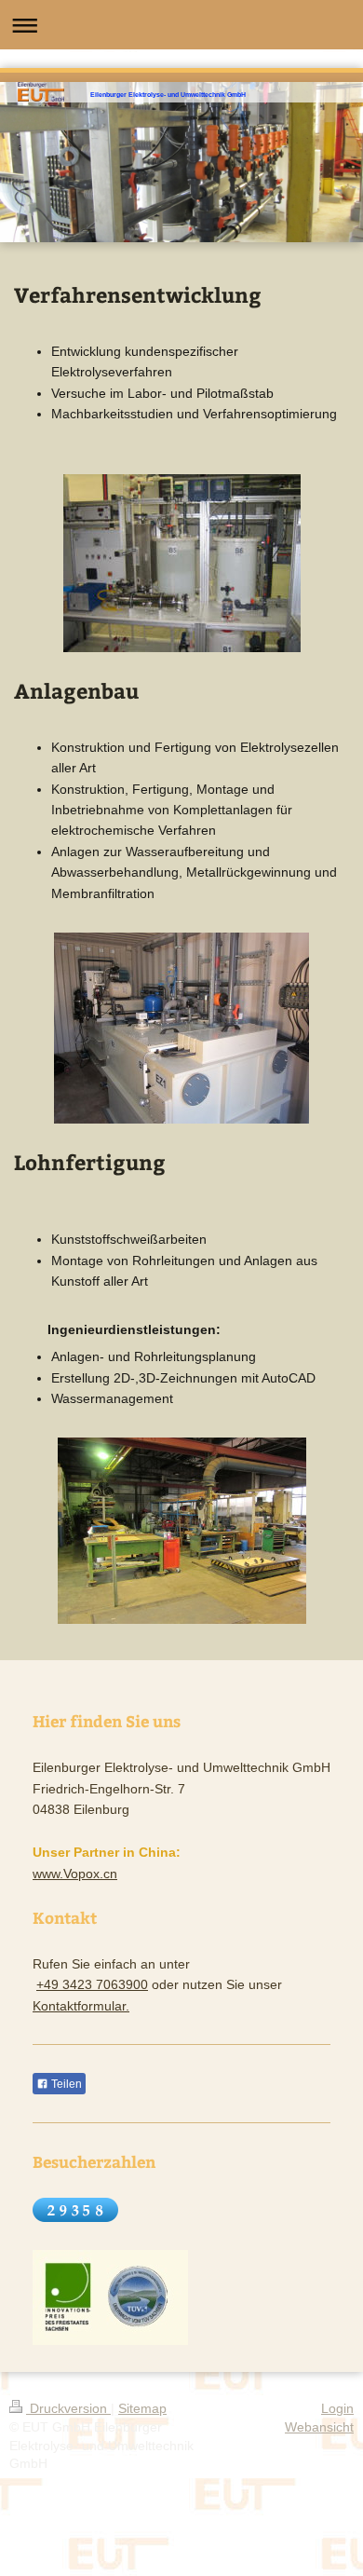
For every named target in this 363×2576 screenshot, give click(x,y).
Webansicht (319, 2427)
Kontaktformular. (81, 2006)
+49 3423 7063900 (92, 1984)
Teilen (65, 2084)
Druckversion (68, 2408)
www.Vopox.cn (75, 1874)
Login (337, 2408)
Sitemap (142, 2408)
